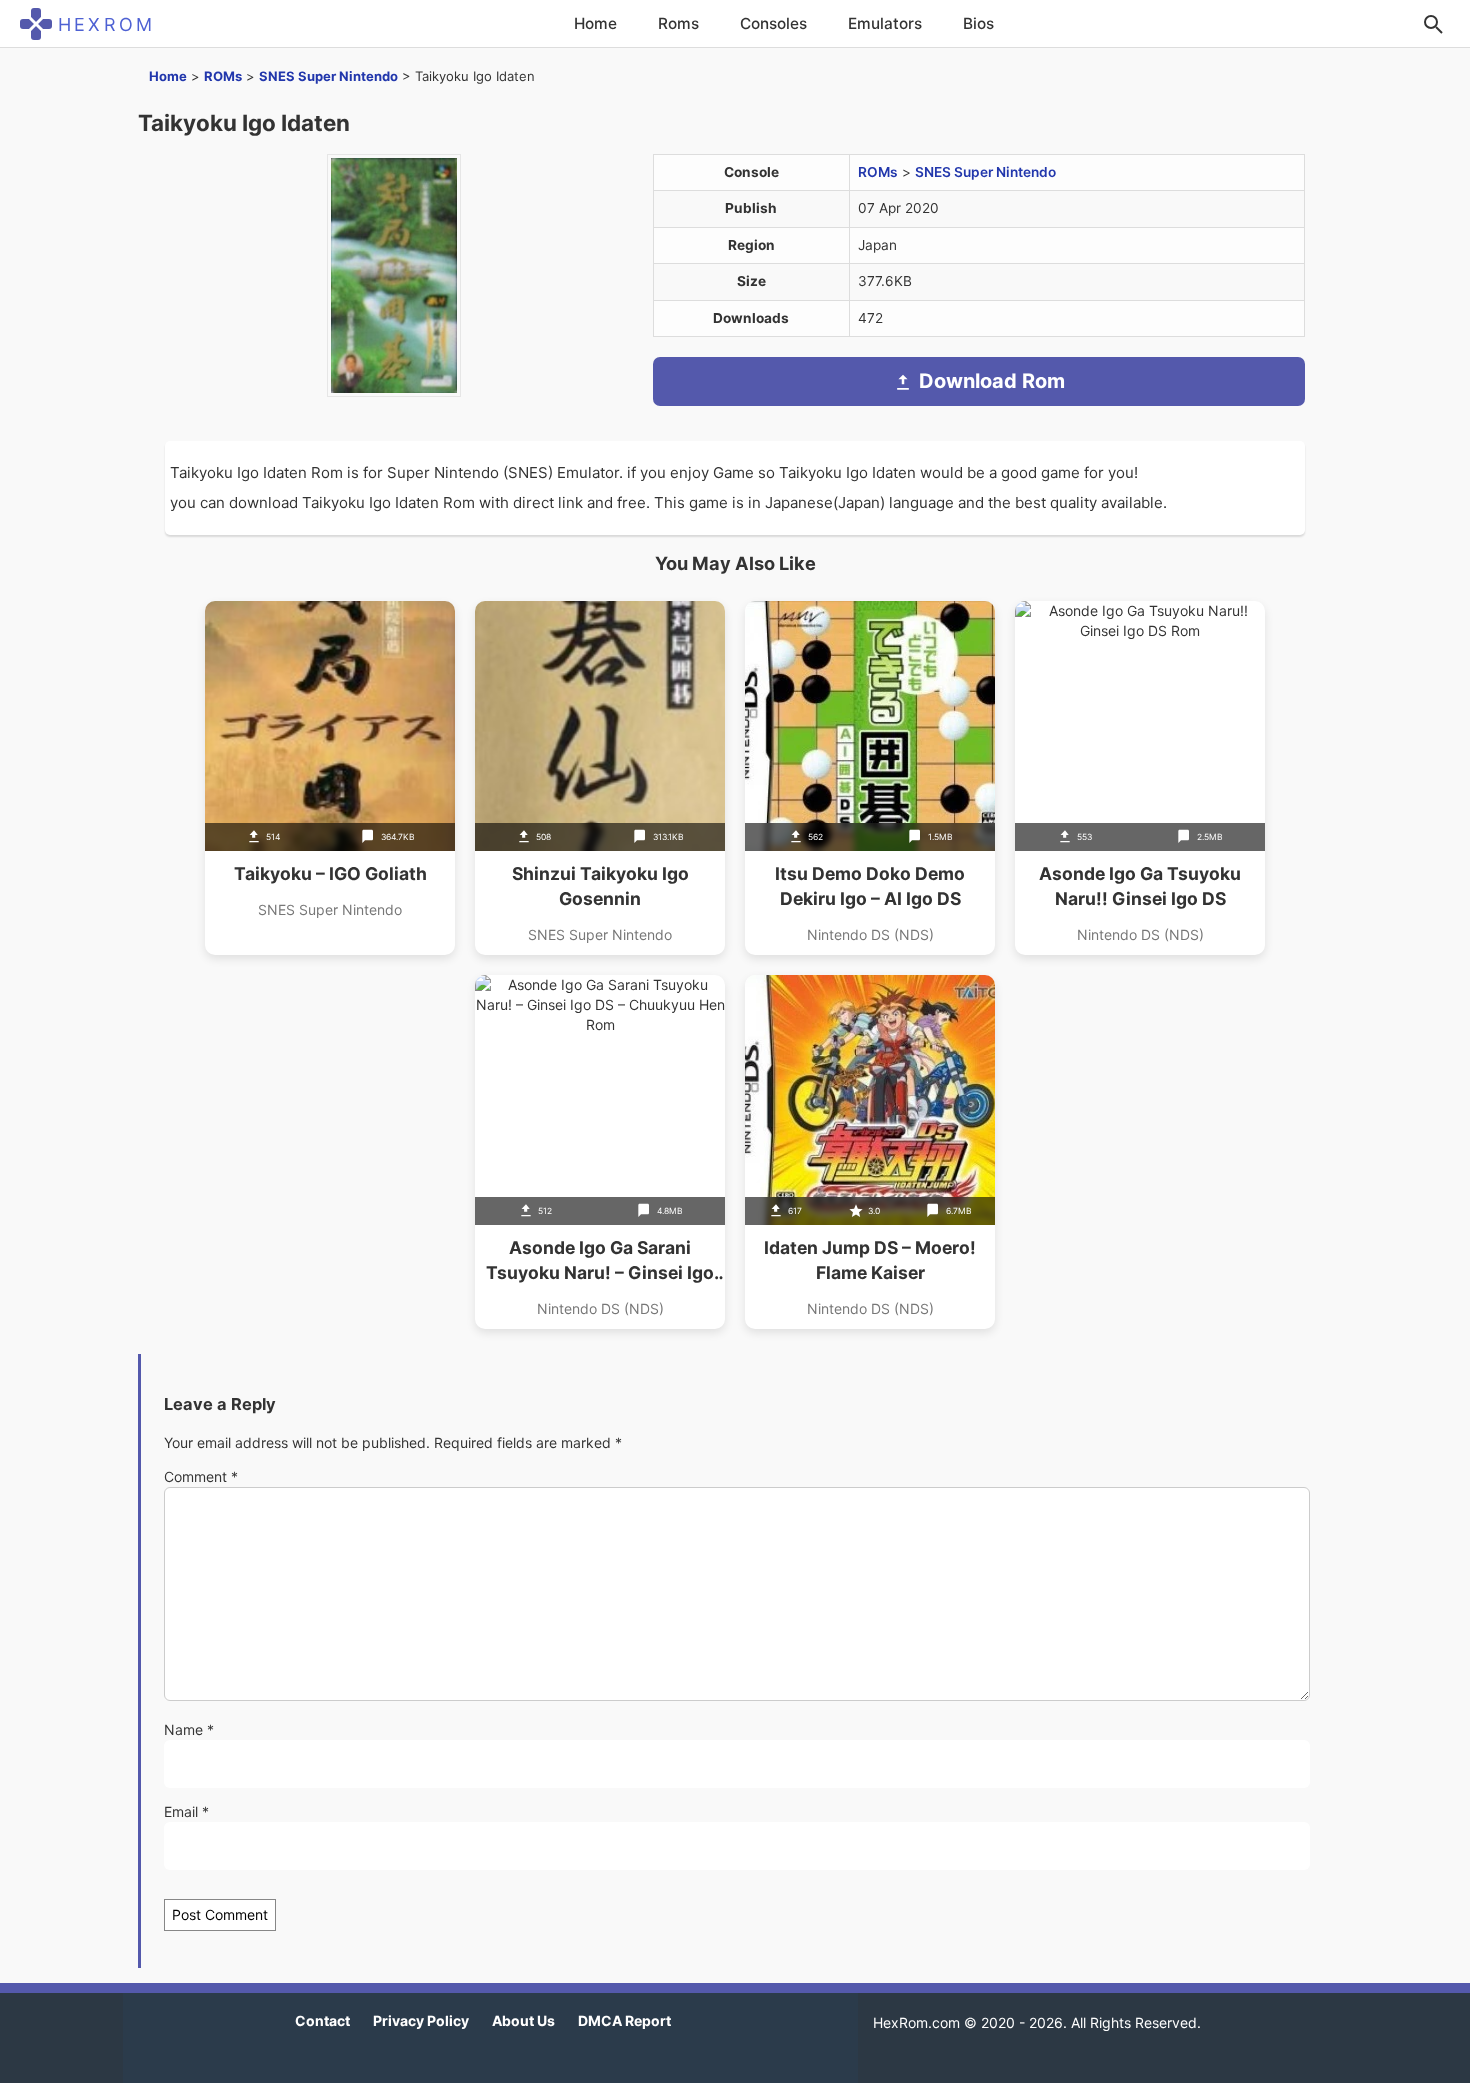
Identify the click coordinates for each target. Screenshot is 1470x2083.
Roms (678, 23)
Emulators (885, 23)
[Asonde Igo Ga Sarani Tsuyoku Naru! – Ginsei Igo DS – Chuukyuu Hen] (600, 1152)
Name (189, 1729)
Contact (322, 2020)
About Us (523, 2020)
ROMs (223, 76)
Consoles (773, 23)
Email (186, 1811)
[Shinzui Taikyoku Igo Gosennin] (600, 778)
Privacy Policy (421, 2020)
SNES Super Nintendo (328, 76)
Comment (201, 1476)
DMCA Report (624, 2020)
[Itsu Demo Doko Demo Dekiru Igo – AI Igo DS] (870, 778)
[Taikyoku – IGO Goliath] (330, 778)
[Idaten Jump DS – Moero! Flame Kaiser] (870, 1152)
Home (595, 23)
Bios (978, 23)
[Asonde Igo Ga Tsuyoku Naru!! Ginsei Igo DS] (1140, 778)
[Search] (1433, 24)
